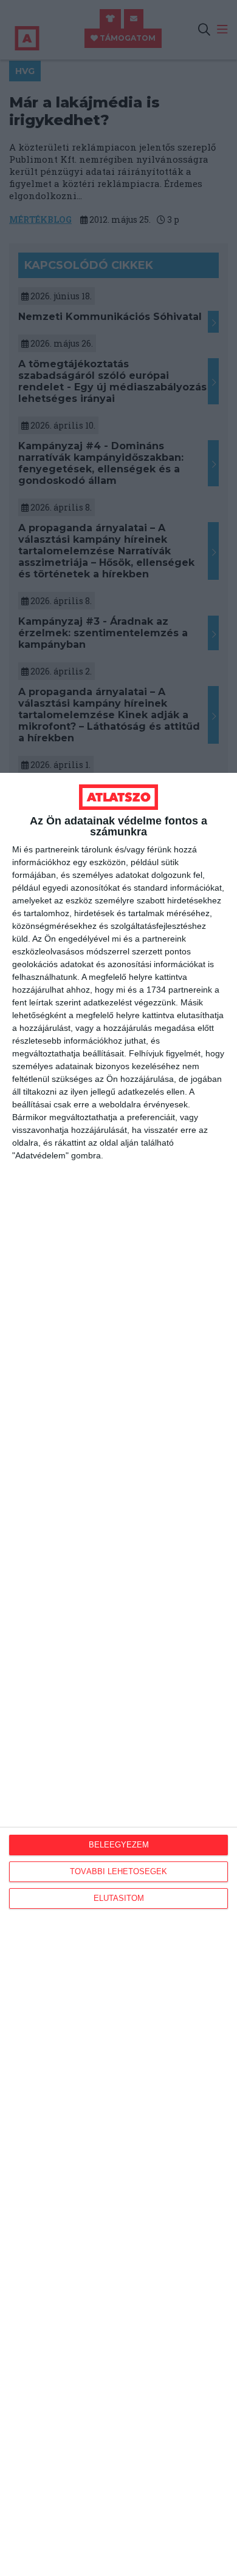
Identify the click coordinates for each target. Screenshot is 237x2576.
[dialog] (118, 1674)
